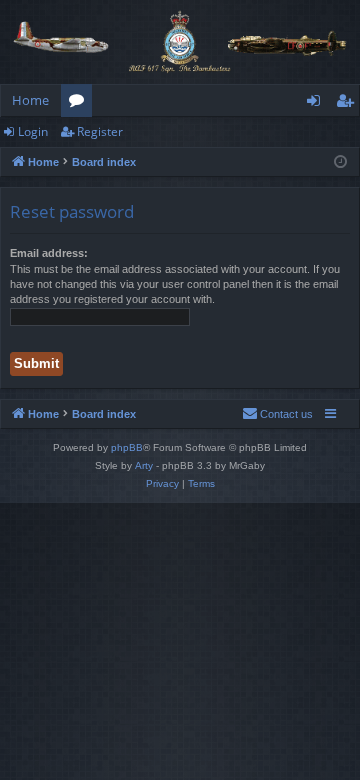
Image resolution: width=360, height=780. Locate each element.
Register (100, 131)
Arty (144, 465)
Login (33, 131)
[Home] (180, 42)
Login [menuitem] (317, 104)
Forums (80, 104)
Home (30, 100)
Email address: (49, 253)
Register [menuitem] (349, 104)
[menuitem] (277, 414)
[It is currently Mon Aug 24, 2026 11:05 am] (340, 162)
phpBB (127, 447)
